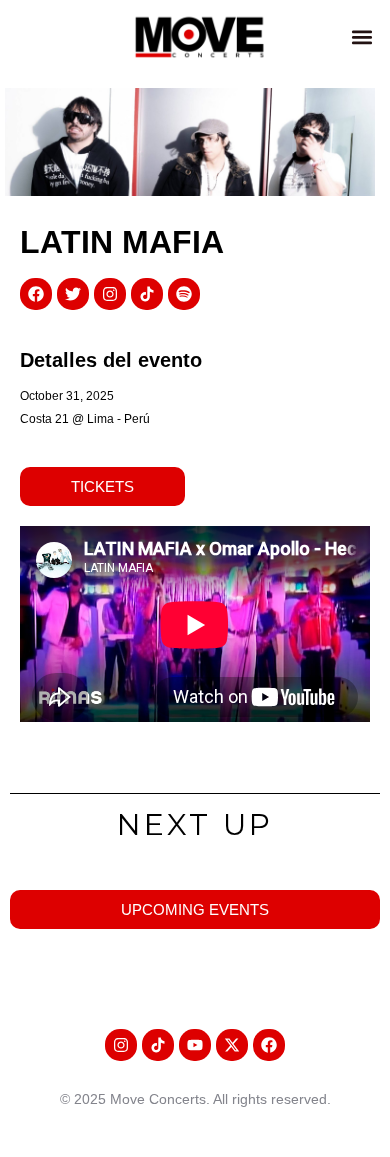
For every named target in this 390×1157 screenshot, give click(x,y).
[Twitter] (73, 294)
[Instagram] (110, 294)
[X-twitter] (232, 1045)
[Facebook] (36, 294)
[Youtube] (195, 1045)
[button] (361, 36)
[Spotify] (184, 294)
